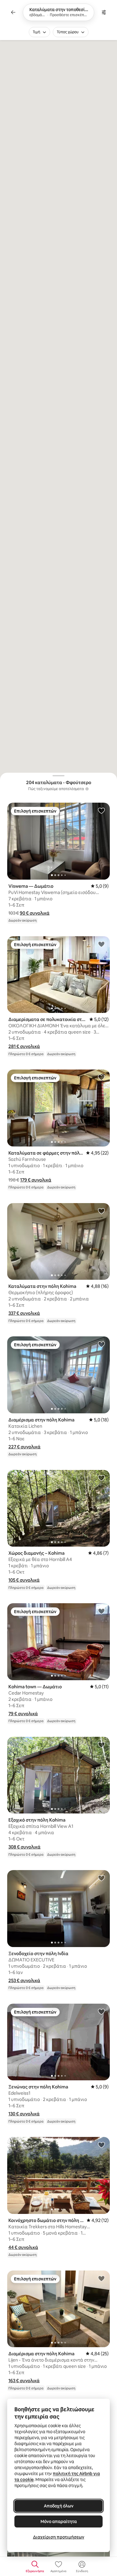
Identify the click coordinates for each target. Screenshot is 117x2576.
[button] (35, 913)
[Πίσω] (13, 12)
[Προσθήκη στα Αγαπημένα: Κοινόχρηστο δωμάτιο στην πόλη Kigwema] (101, 2145)
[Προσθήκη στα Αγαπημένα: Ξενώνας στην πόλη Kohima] (101, 2011)
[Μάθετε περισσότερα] (87, 789)
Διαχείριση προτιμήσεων (59, 2537)
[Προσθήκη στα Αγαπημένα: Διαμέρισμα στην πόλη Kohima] (101, 1344)
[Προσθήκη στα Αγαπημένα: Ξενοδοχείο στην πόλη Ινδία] (101, 1878)
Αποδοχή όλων (59, 2506)
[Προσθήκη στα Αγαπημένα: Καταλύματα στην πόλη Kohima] (101, 1211)
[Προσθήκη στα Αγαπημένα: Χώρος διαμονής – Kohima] (101, 1478)
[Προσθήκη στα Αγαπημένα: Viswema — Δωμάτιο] (101, 810)
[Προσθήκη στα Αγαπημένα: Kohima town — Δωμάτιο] (101, 1611)
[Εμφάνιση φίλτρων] (104, 12)
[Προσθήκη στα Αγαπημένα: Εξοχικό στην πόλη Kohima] (101, 1745)
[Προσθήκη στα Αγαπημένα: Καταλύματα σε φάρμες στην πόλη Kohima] (101, 1077)
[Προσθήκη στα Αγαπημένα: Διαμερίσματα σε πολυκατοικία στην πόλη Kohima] (101, 944)
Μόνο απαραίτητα (59, 2521)
